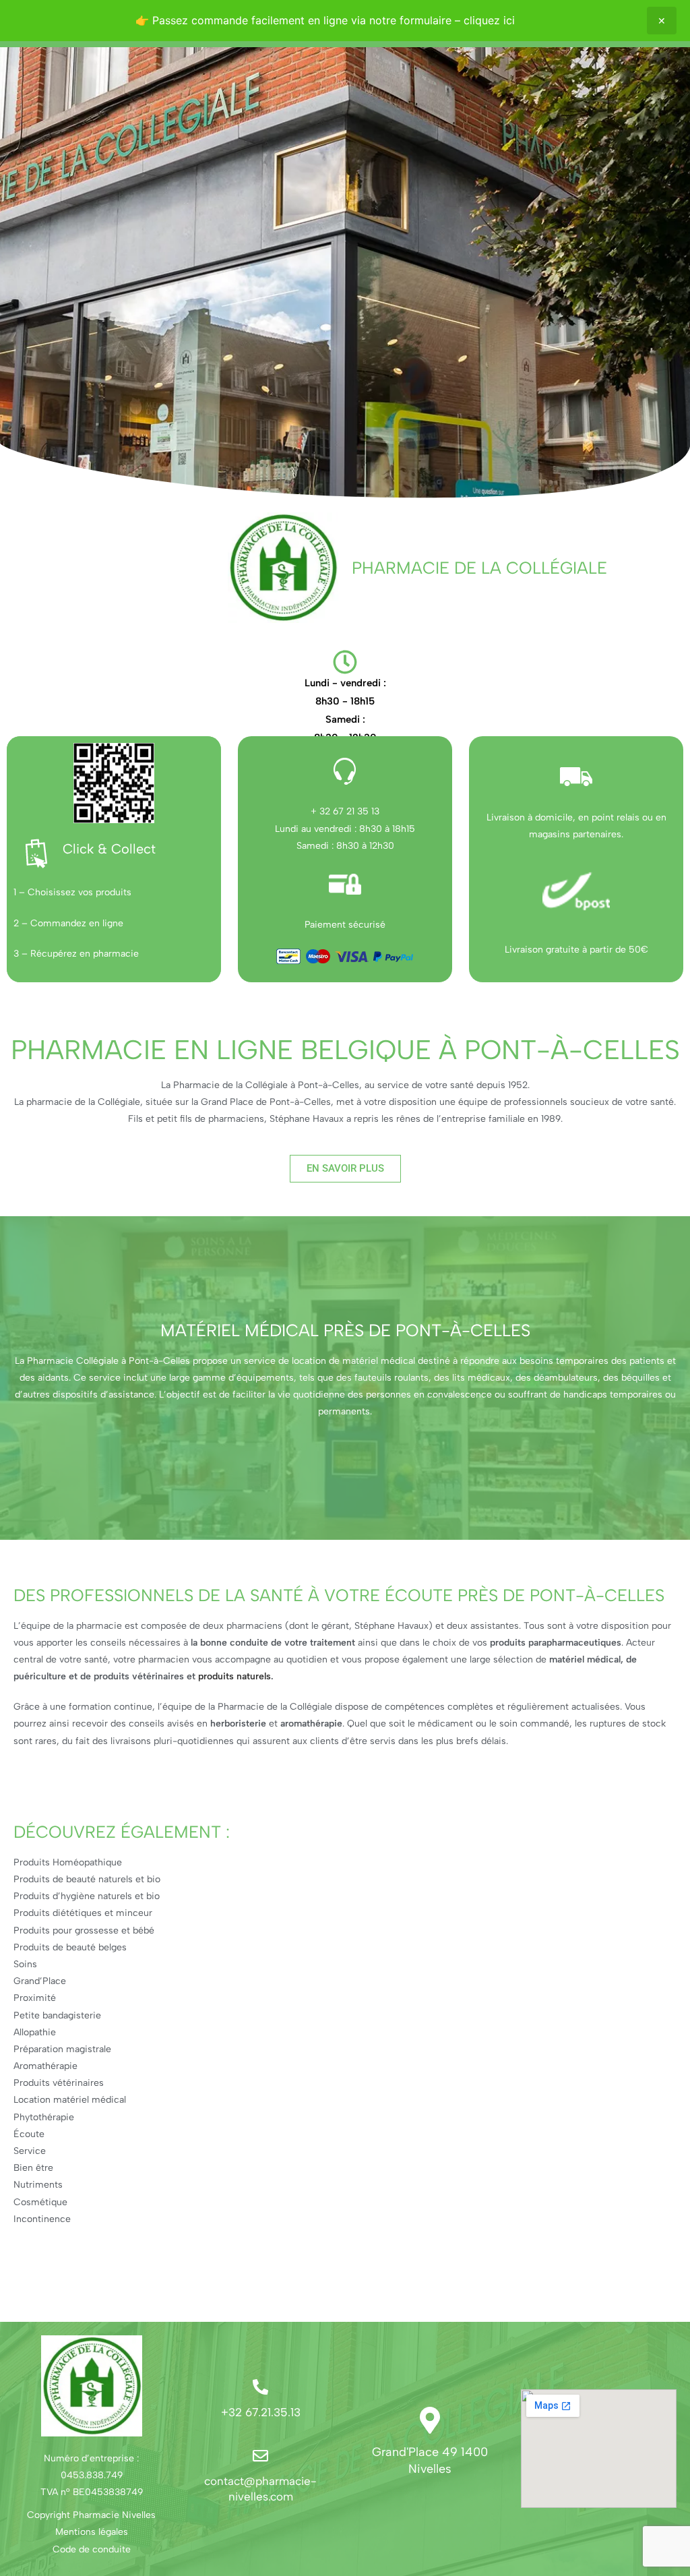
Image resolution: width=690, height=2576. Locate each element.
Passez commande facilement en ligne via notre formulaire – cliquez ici (334, 20)
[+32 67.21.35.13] (260, 2387)
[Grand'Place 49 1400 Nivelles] (430, 2420)
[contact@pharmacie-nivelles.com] (260, 2456)
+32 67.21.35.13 (261, 2412)
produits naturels (234, 1676)
